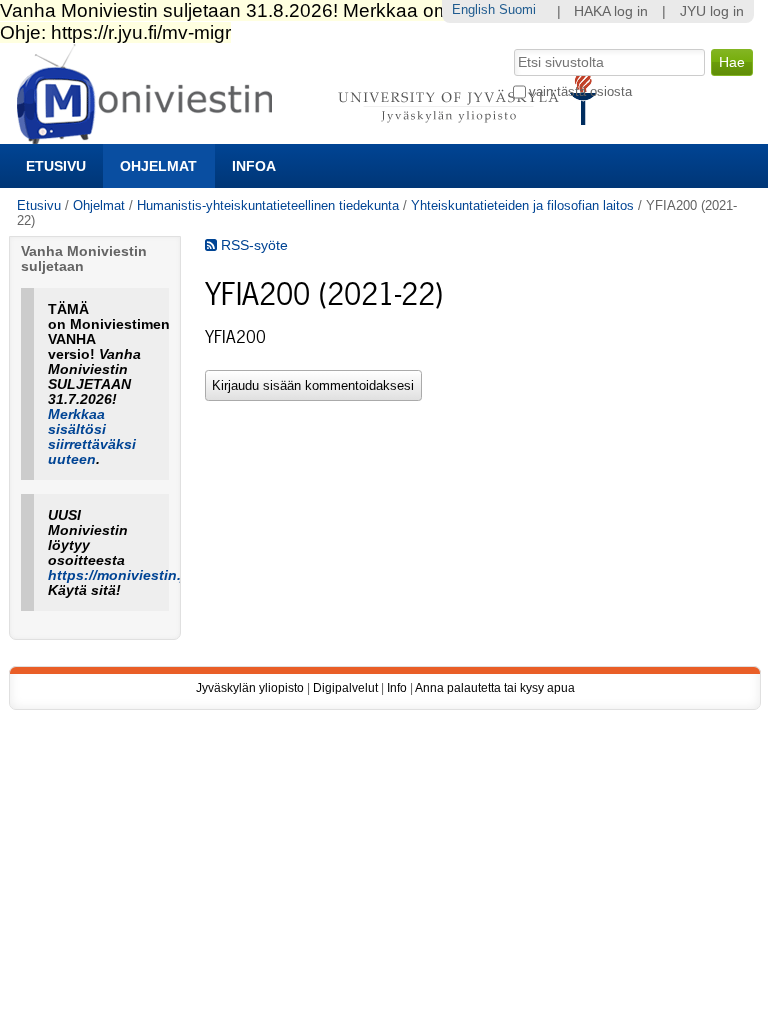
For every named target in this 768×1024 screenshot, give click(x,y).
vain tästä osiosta (580, 91)
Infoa (254, 166)
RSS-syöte (252, 245)
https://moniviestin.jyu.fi (131, 575)
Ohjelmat (158, 166)
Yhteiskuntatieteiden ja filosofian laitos (522, 205)
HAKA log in (611, 11)
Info (397, 688)
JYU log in (712, 11)
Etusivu (56, 166)
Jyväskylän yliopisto (250, 688)
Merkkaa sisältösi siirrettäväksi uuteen (92, 437)
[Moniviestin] (312, 135)
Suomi (517, 9)
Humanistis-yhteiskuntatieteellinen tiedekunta (268, 205)
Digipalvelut (345, 688)
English (473, 9)
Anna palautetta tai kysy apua (495, 688)
